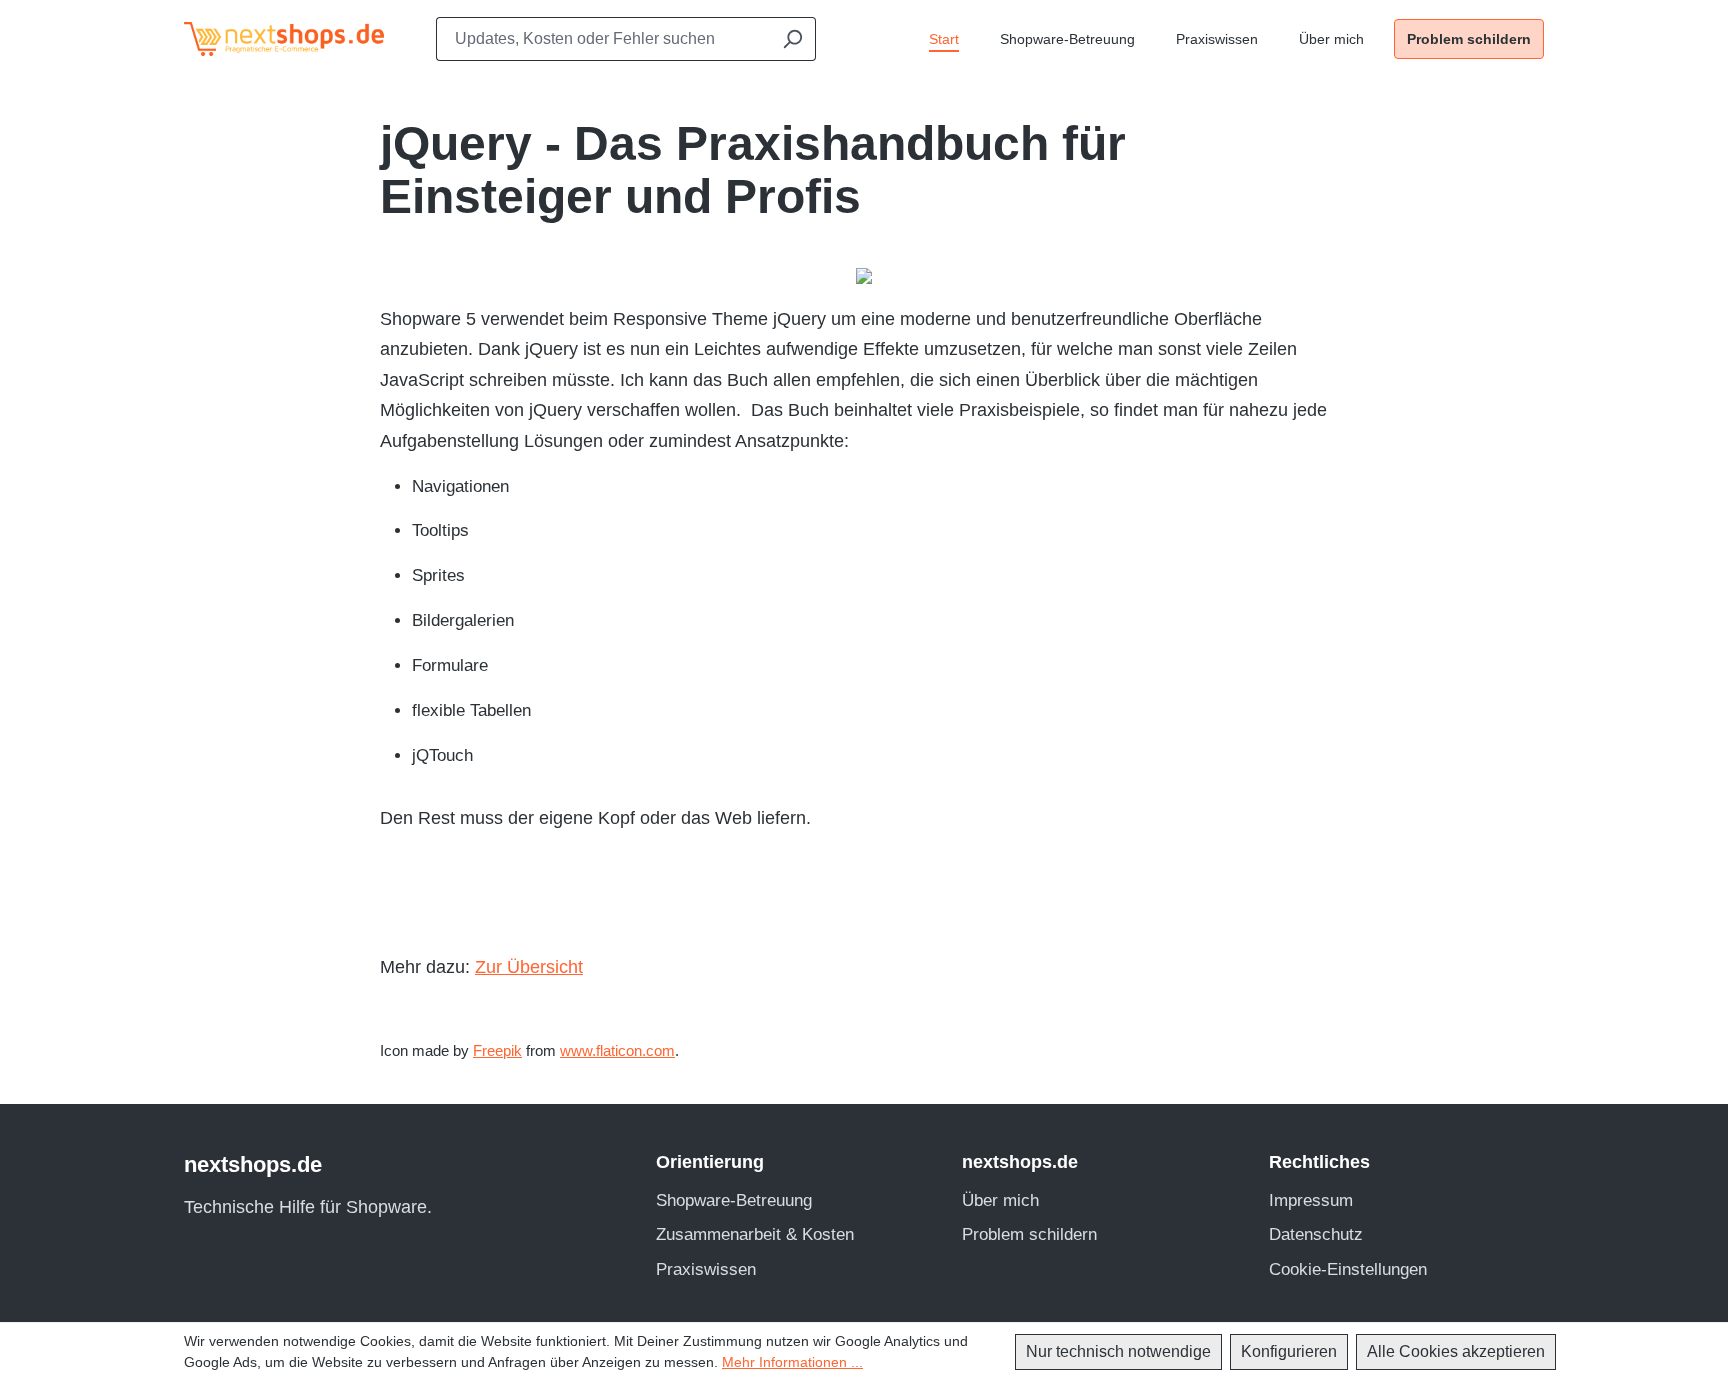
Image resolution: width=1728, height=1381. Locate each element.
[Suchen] (792, 39)
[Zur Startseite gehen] (274, 38)
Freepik (497, 1051)
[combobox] (602, 39)
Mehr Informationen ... (792, 1362)
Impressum (1311, 1200)
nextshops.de (253, 1164)
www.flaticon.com (617, 1051)
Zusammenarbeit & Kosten (755, 1234)
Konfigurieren (1289, 1351)
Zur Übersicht (529, 967)
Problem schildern (1029, 1234)
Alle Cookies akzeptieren (1456, 1351)
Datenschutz (1316, 1234)
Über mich (1000, 1200)
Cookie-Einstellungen (1348, 1269)
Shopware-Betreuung (734, 1200)
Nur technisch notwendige (1118, 1351)
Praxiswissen (706, 1269)
